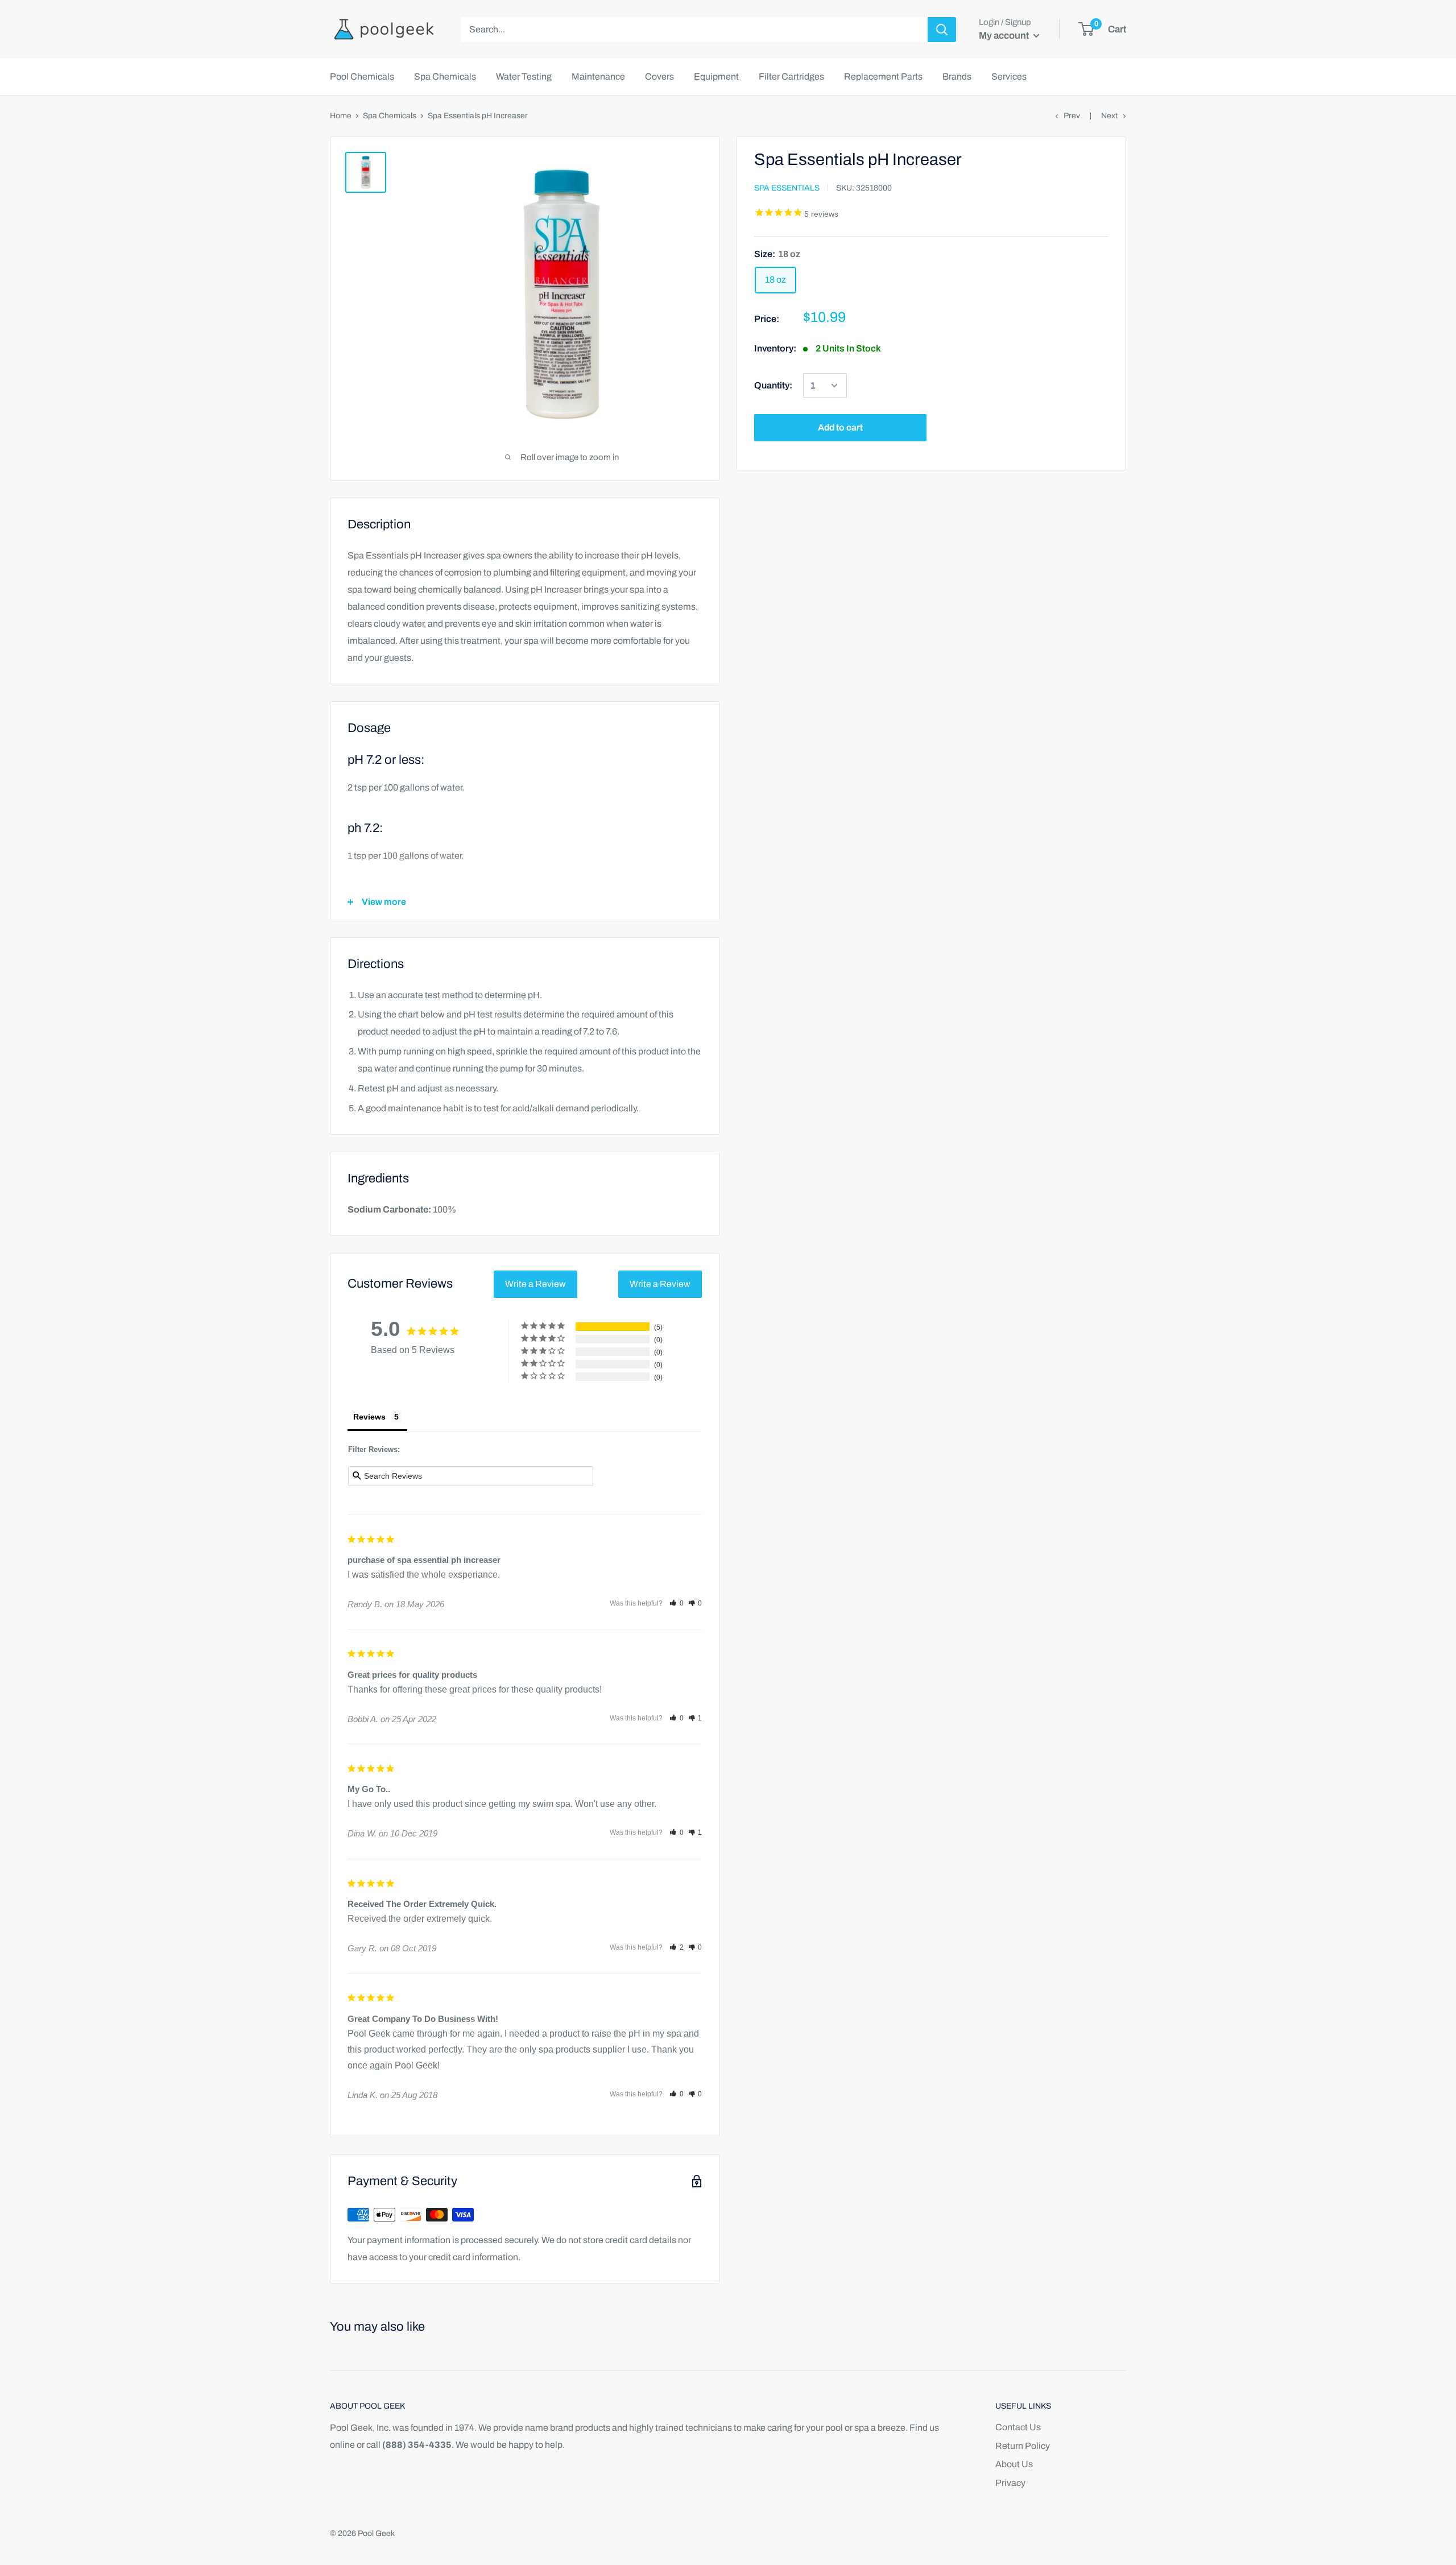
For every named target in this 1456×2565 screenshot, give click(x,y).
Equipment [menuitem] (716, 76)
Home (341, 116)
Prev (1072, 116)
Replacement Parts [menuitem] (883, 76)
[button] (677, 1603)
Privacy (1010, 2483)
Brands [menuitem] (957, 76)
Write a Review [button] (535, 1284)
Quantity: (773, 385)
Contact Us (1018, 2427)
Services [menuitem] (1009, 76)
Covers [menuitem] (659, 76)
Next (1109, 116)
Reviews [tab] (369, 1417)
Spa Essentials (787, 189)
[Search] (942, 30)
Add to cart (840, 427)
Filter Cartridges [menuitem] (791, 76)
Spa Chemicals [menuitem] (445, 76)
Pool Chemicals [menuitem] (362, 76)
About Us (1014, 2464)
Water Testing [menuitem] (524, 76)
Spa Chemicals (390, 116)
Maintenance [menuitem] (598, 76)
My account (1005, 36)
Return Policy (1023, 2446)
